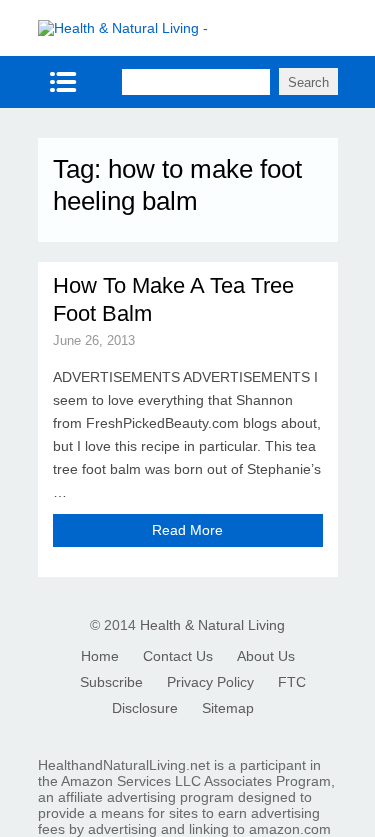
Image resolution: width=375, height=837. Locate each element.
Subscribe (111, 682)
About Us (266, 656)
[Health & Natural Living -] (123, 28)
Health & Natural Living (212, 625)
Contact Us (178, 656)
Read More (187, 530)
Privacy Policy (210, 682)
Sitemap (228, 708)
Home (100, 656)
